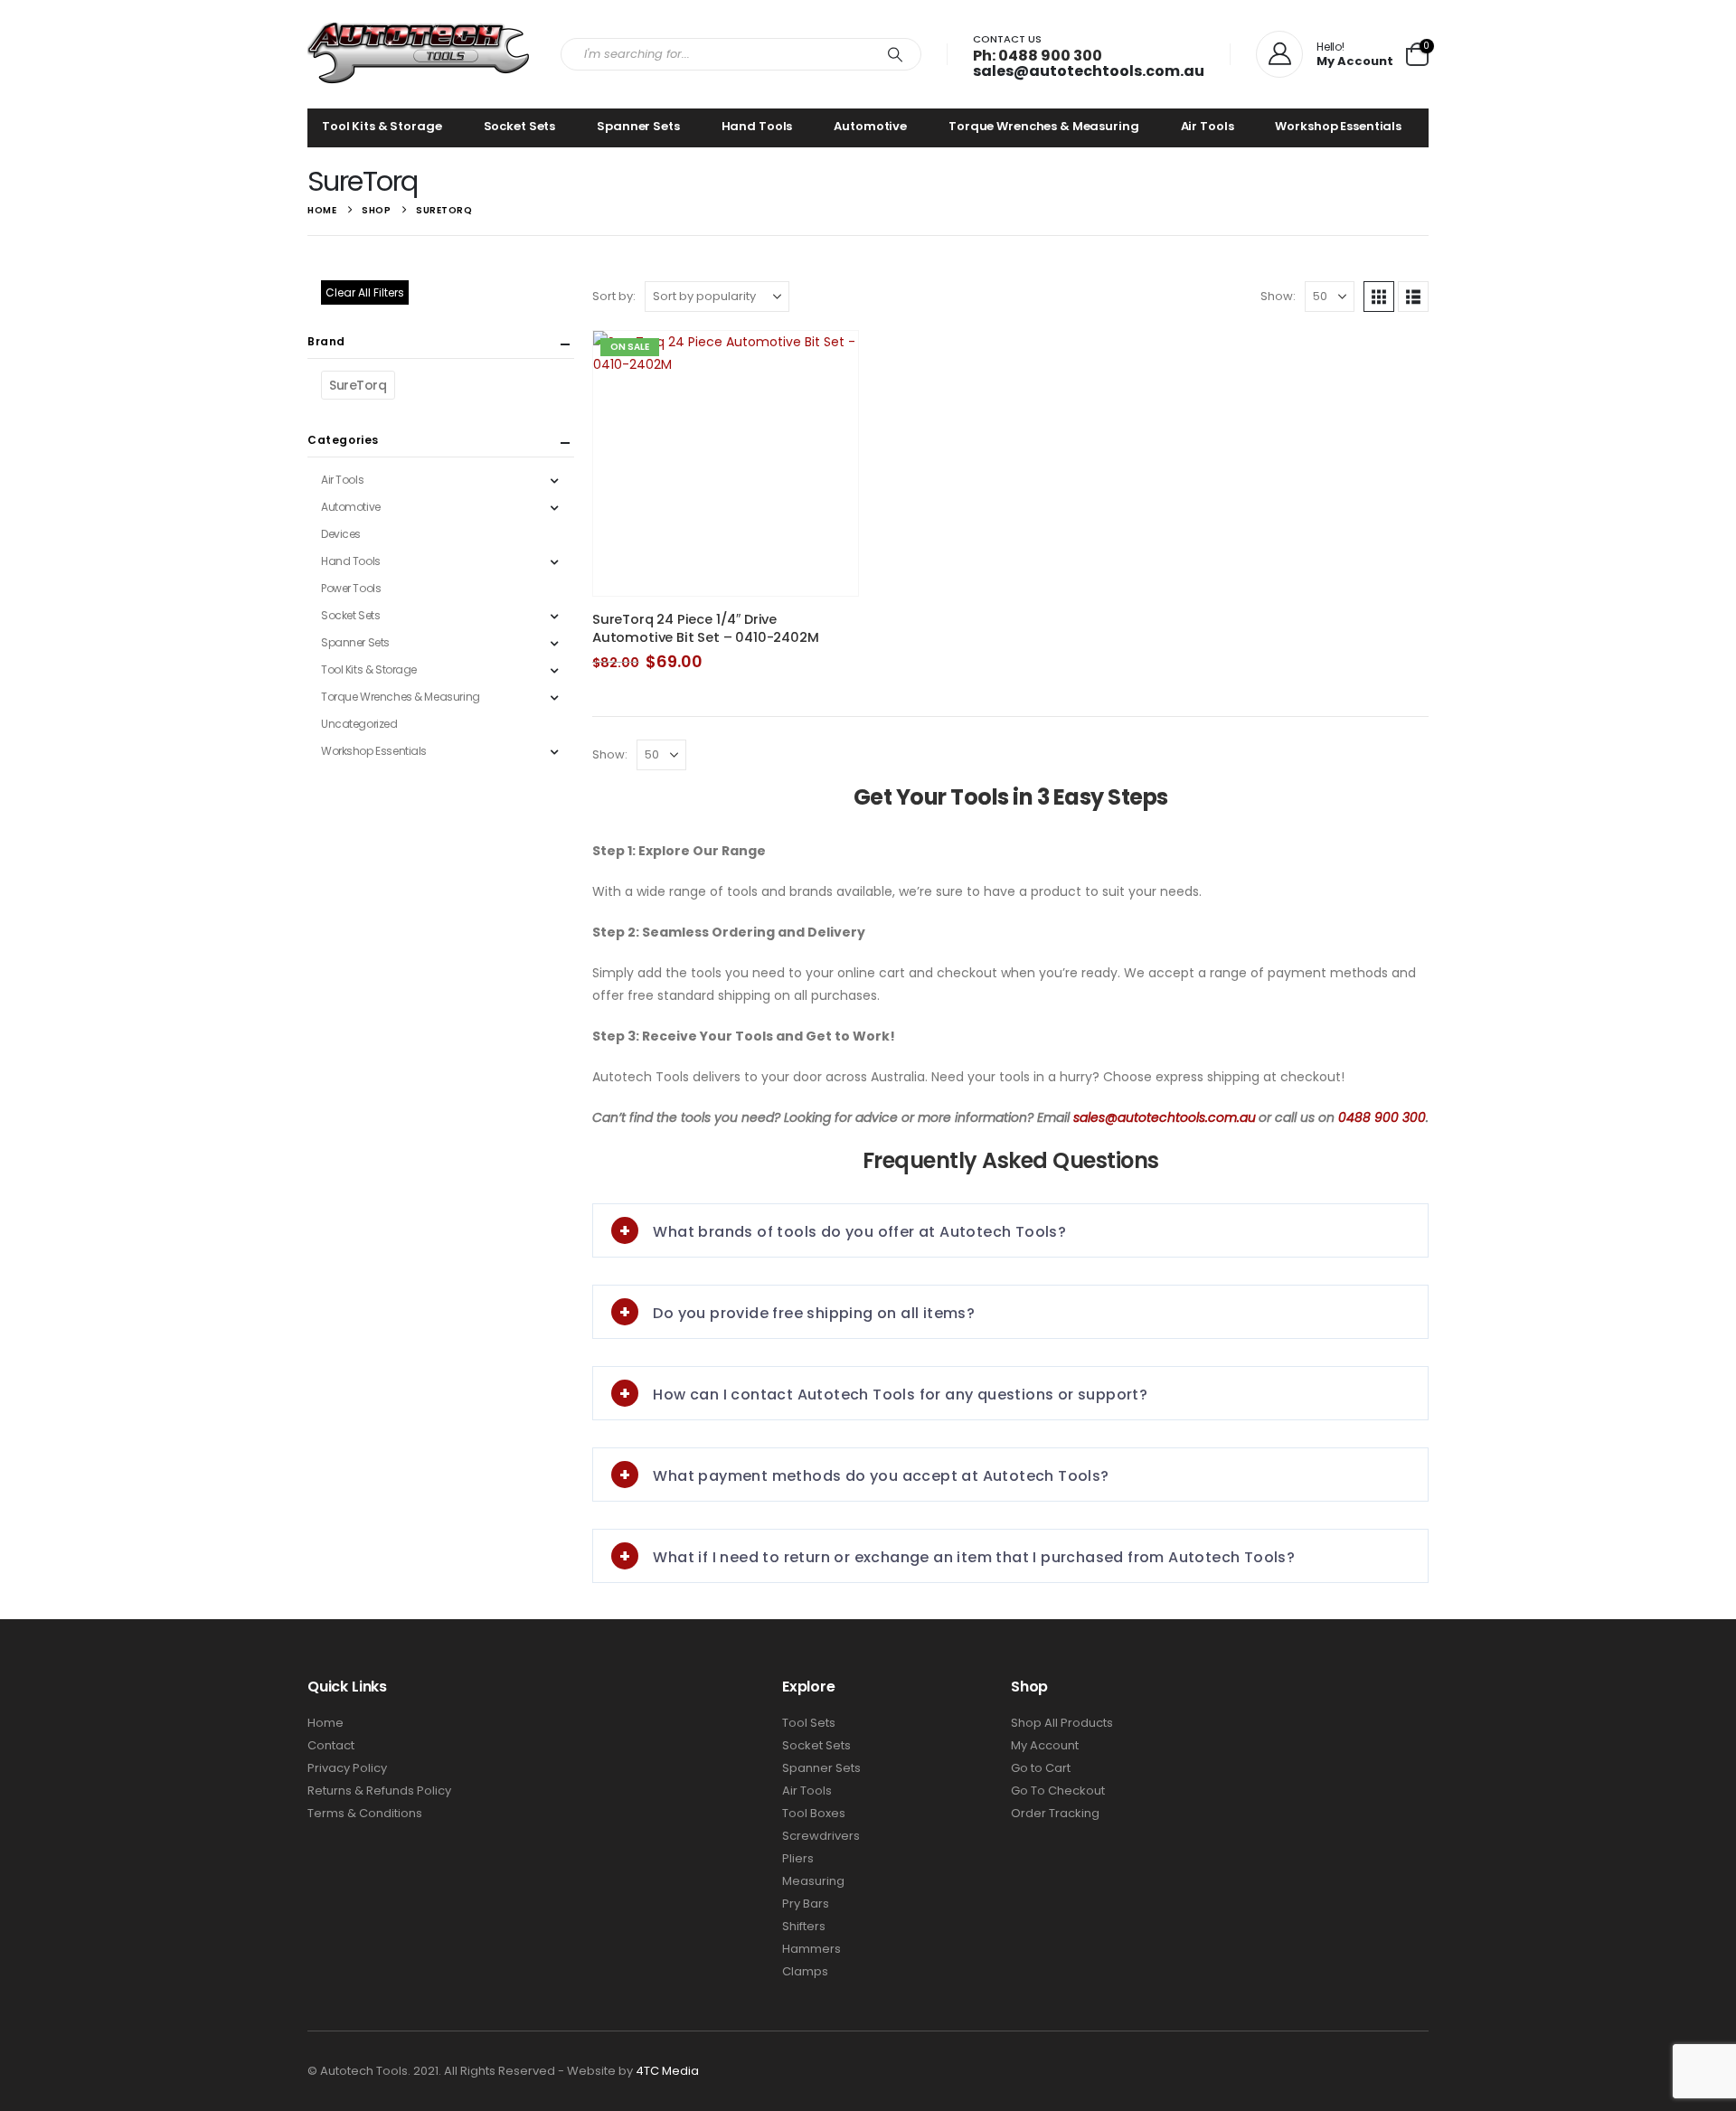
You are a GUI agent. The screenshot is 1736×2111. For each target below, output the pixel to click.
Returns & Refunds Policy (379, 1791)
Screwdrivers (821, 1836)
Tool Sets (809, 1723)
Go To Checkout (1058, 1791)
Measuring (813, 1881)
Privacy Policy (347, 1768)
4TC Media (667, 2071)
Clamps (805, 1971)
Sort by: (614, 296)
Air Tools (1208, 126)
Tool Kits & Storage (382, 126)
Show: (1278, 296)
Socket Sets (520, 126)
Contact (331, 1745)
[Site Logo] (420, 54)
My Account (1045, 1745)
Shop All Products (1062, 1723)
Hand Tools (757, 126)
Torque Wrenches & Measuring (1044, 126)
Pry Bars (806, 1904)
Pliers (798, 1858)
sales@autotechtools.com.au (1089, 71)
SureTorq (358, 385)
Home (325, 1723)
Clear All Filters (365, 292)
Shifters (804, 1926)
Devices (341, 534)
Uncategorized (359, 724)
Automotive (870, 126)
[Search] (895, 54)
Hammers (811, 1949)
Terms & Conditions (365, 1813)
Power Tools (351, 588)
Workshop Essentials (1338, 126)
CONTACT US (1007, 39)
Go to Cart (1041, 1768)
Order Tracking (1055, 1813)
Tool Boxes (814, 1813)
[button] (1379, 297)
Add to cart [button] (828, 361)
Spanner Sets (638, 126)
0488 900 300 (1382, 1117)
